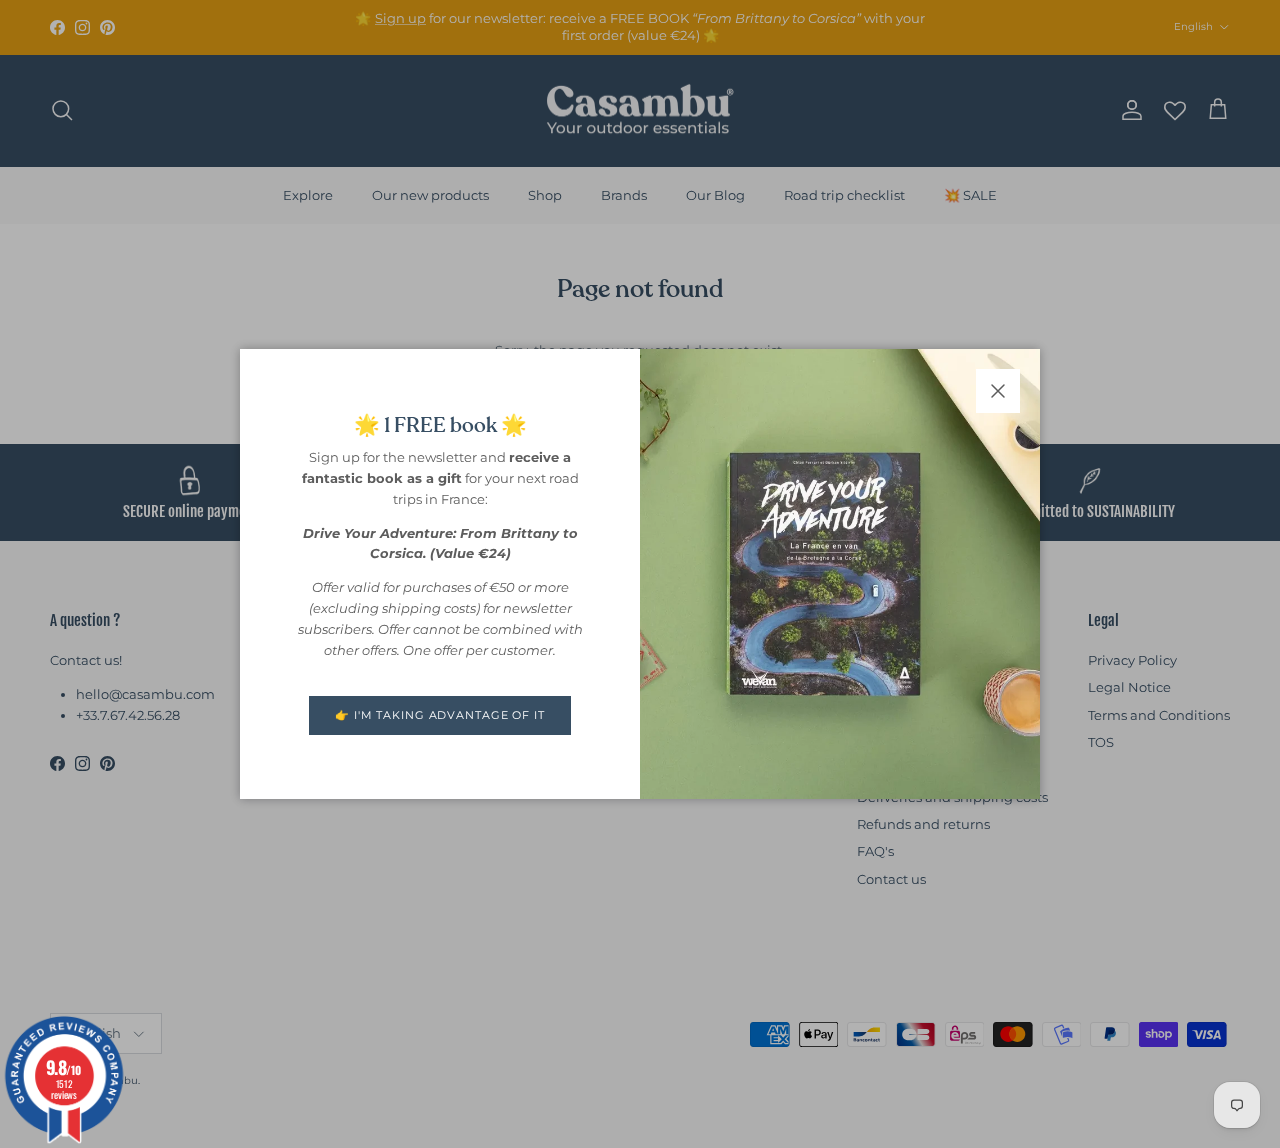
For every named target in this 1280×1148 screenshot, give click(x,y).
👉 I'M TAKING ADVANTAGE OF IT (440, 715)
